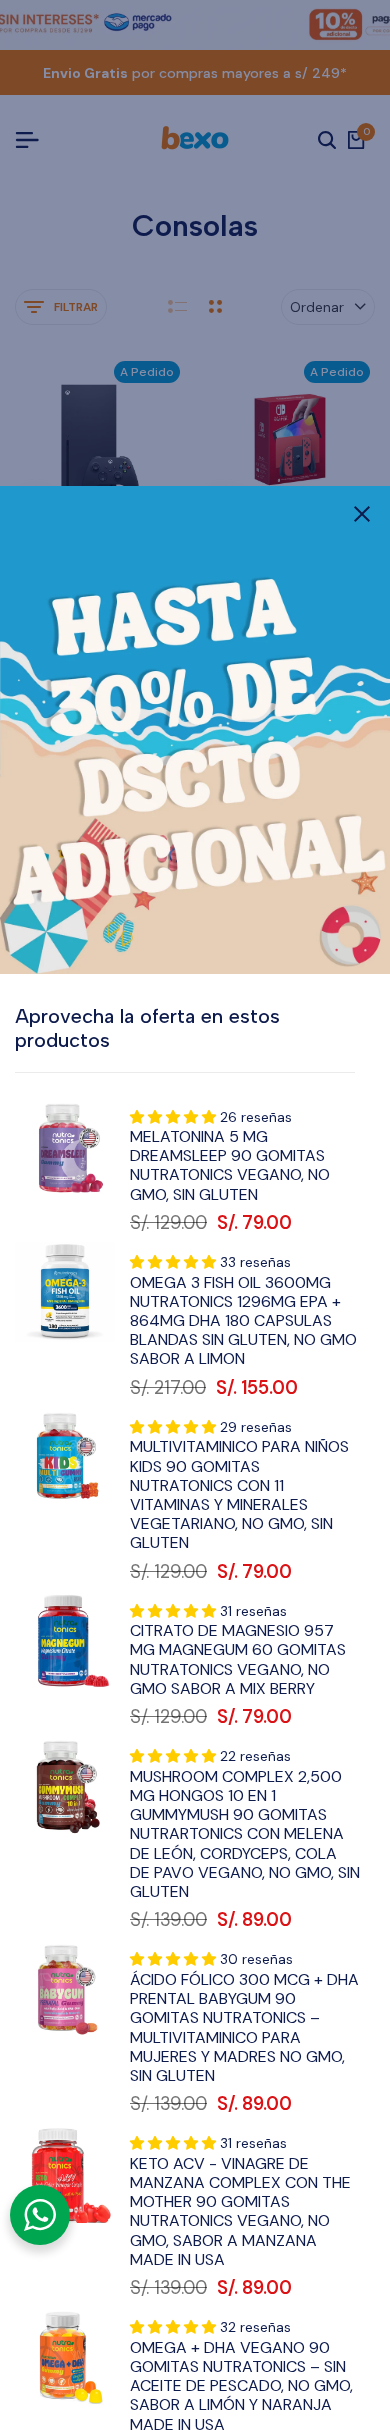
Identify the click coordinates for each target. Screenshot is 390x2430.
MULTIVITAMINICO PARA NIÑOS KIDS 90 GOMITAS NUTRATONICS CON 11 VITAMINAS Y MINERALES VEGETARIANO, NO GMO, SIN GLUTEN (239, 1494)
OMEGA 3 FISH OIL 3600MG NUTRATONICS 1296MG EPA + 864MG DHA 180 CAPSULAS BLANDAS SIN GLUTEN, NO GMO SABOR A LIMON (243, 1321)
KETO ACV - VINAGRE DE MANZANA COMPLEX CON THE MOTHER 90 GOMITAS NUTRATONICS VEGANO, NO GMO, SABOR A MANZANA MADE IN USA (240, 2211)
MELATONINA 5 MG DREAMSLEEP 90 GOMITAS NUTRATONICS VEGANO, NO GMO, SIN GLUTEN (230, 1165)
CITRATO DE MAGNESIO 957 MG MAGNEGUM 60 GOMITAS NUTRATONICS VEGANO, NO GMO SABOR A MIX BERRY (238, 1659)
